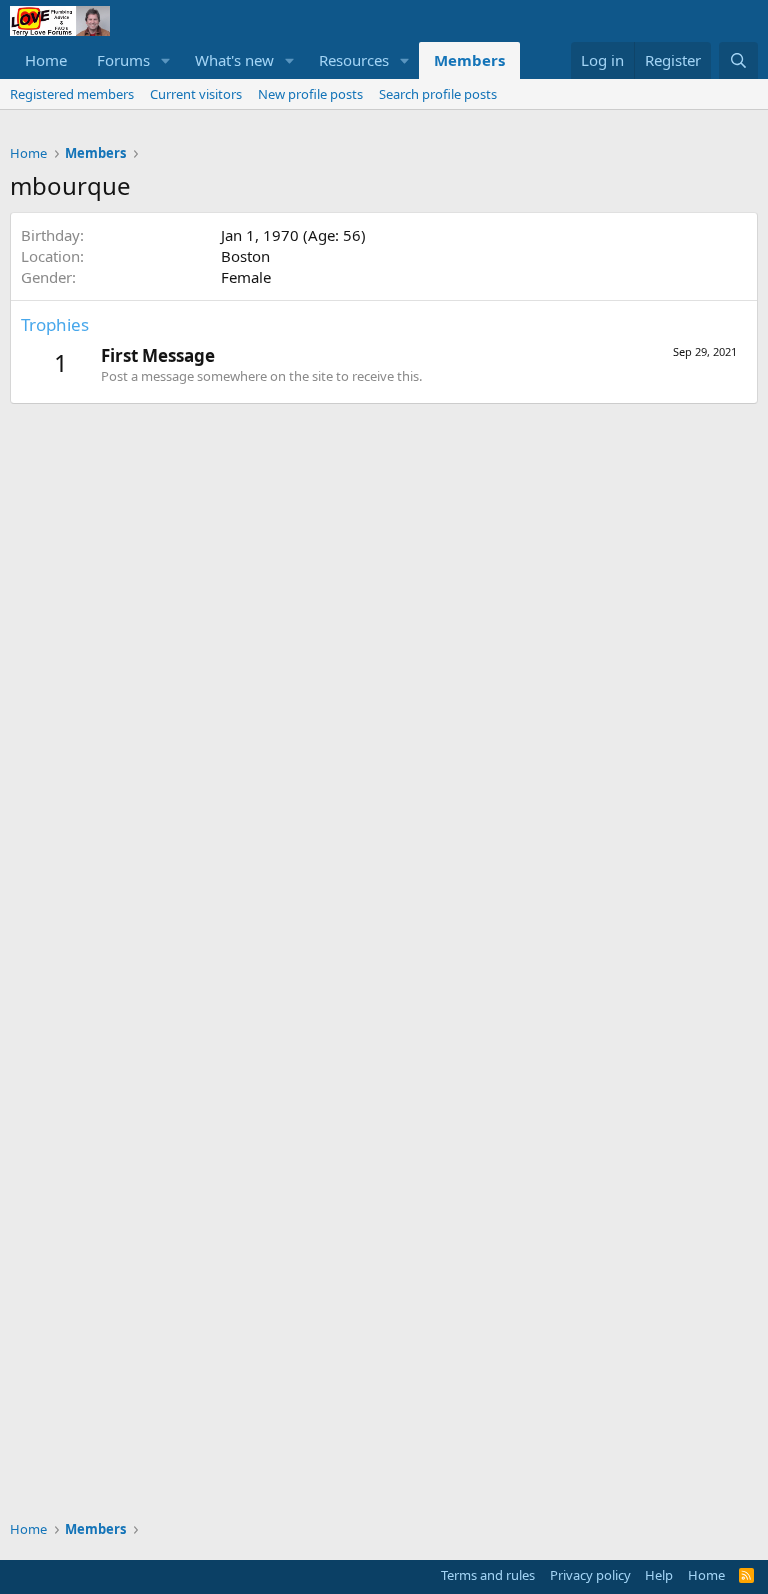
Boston (245, 256)
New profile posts (310, 94)
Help (659, 1575)
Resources (354, 60)
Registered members (72, 94)
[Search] (738, 60)
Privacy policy (590, 1575)
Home (46, 60)
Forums (123, 60)
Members (469, 60)
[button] (166, 60)
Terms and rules (488, 1575)
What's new (234, 60)
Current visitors (196, 94)
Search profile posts (438, 94)
